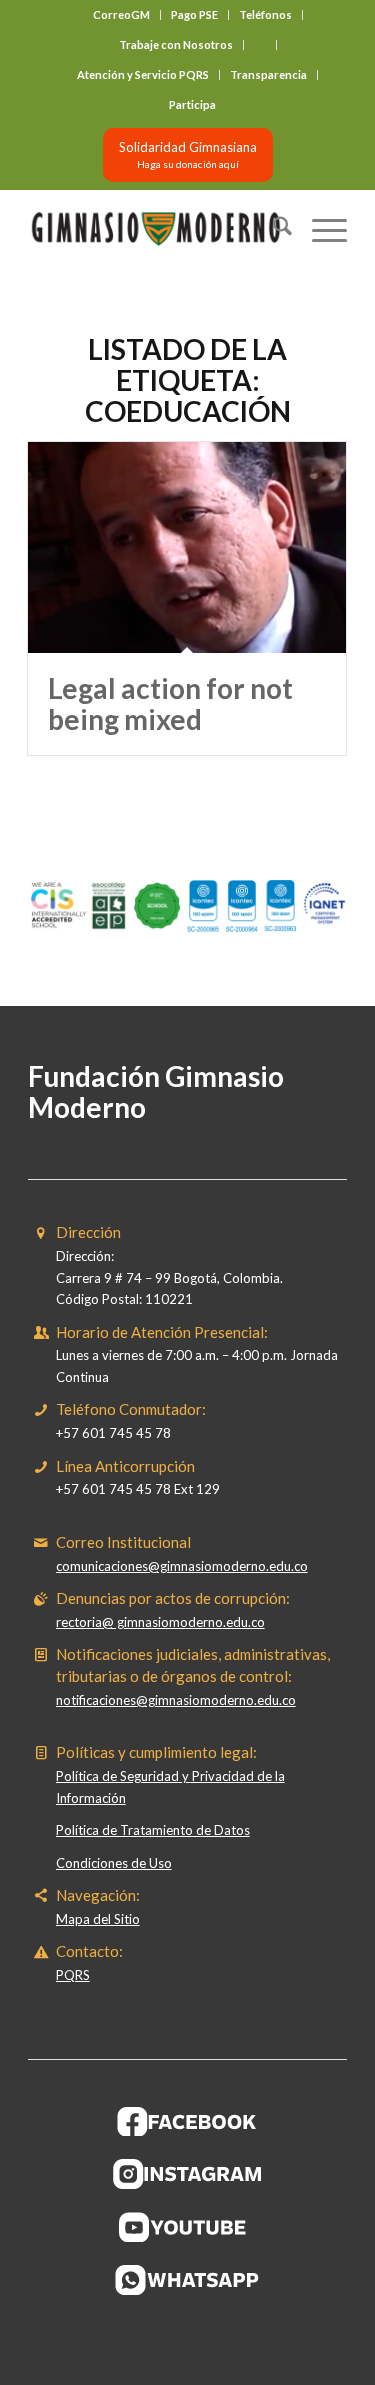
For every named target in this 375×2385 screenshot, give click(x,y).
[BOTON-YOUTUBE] (188, 2227)
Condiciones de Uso (114, 1863)
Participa (192, 104)
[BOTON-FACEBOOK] (187, 2121)
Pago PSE (194, 14)
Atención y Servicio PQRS (143, 74)
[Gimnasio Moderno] (155, 229)
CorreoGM (121, 14)
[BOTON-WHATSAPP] (187, 2280)
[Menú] (319, 229)
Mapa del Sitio (98, 1919)
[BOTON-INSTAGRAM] (188, 2174)
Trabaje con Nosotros (176, 44)
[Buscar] (272, 229)
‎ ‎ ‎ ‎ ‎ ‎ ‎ (260, 44)
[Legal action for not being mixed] (187, 548)
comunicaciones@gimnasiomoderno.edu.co (182, 1566)
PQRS (73, 1975)
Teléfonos (265, 14)
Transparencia (268, 74)
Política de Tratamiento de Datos (153, 1830)
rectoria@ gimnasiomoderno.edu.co (160, 1622)
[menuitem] (122, 15)
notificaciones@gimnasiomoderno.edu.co (176, 1700)
